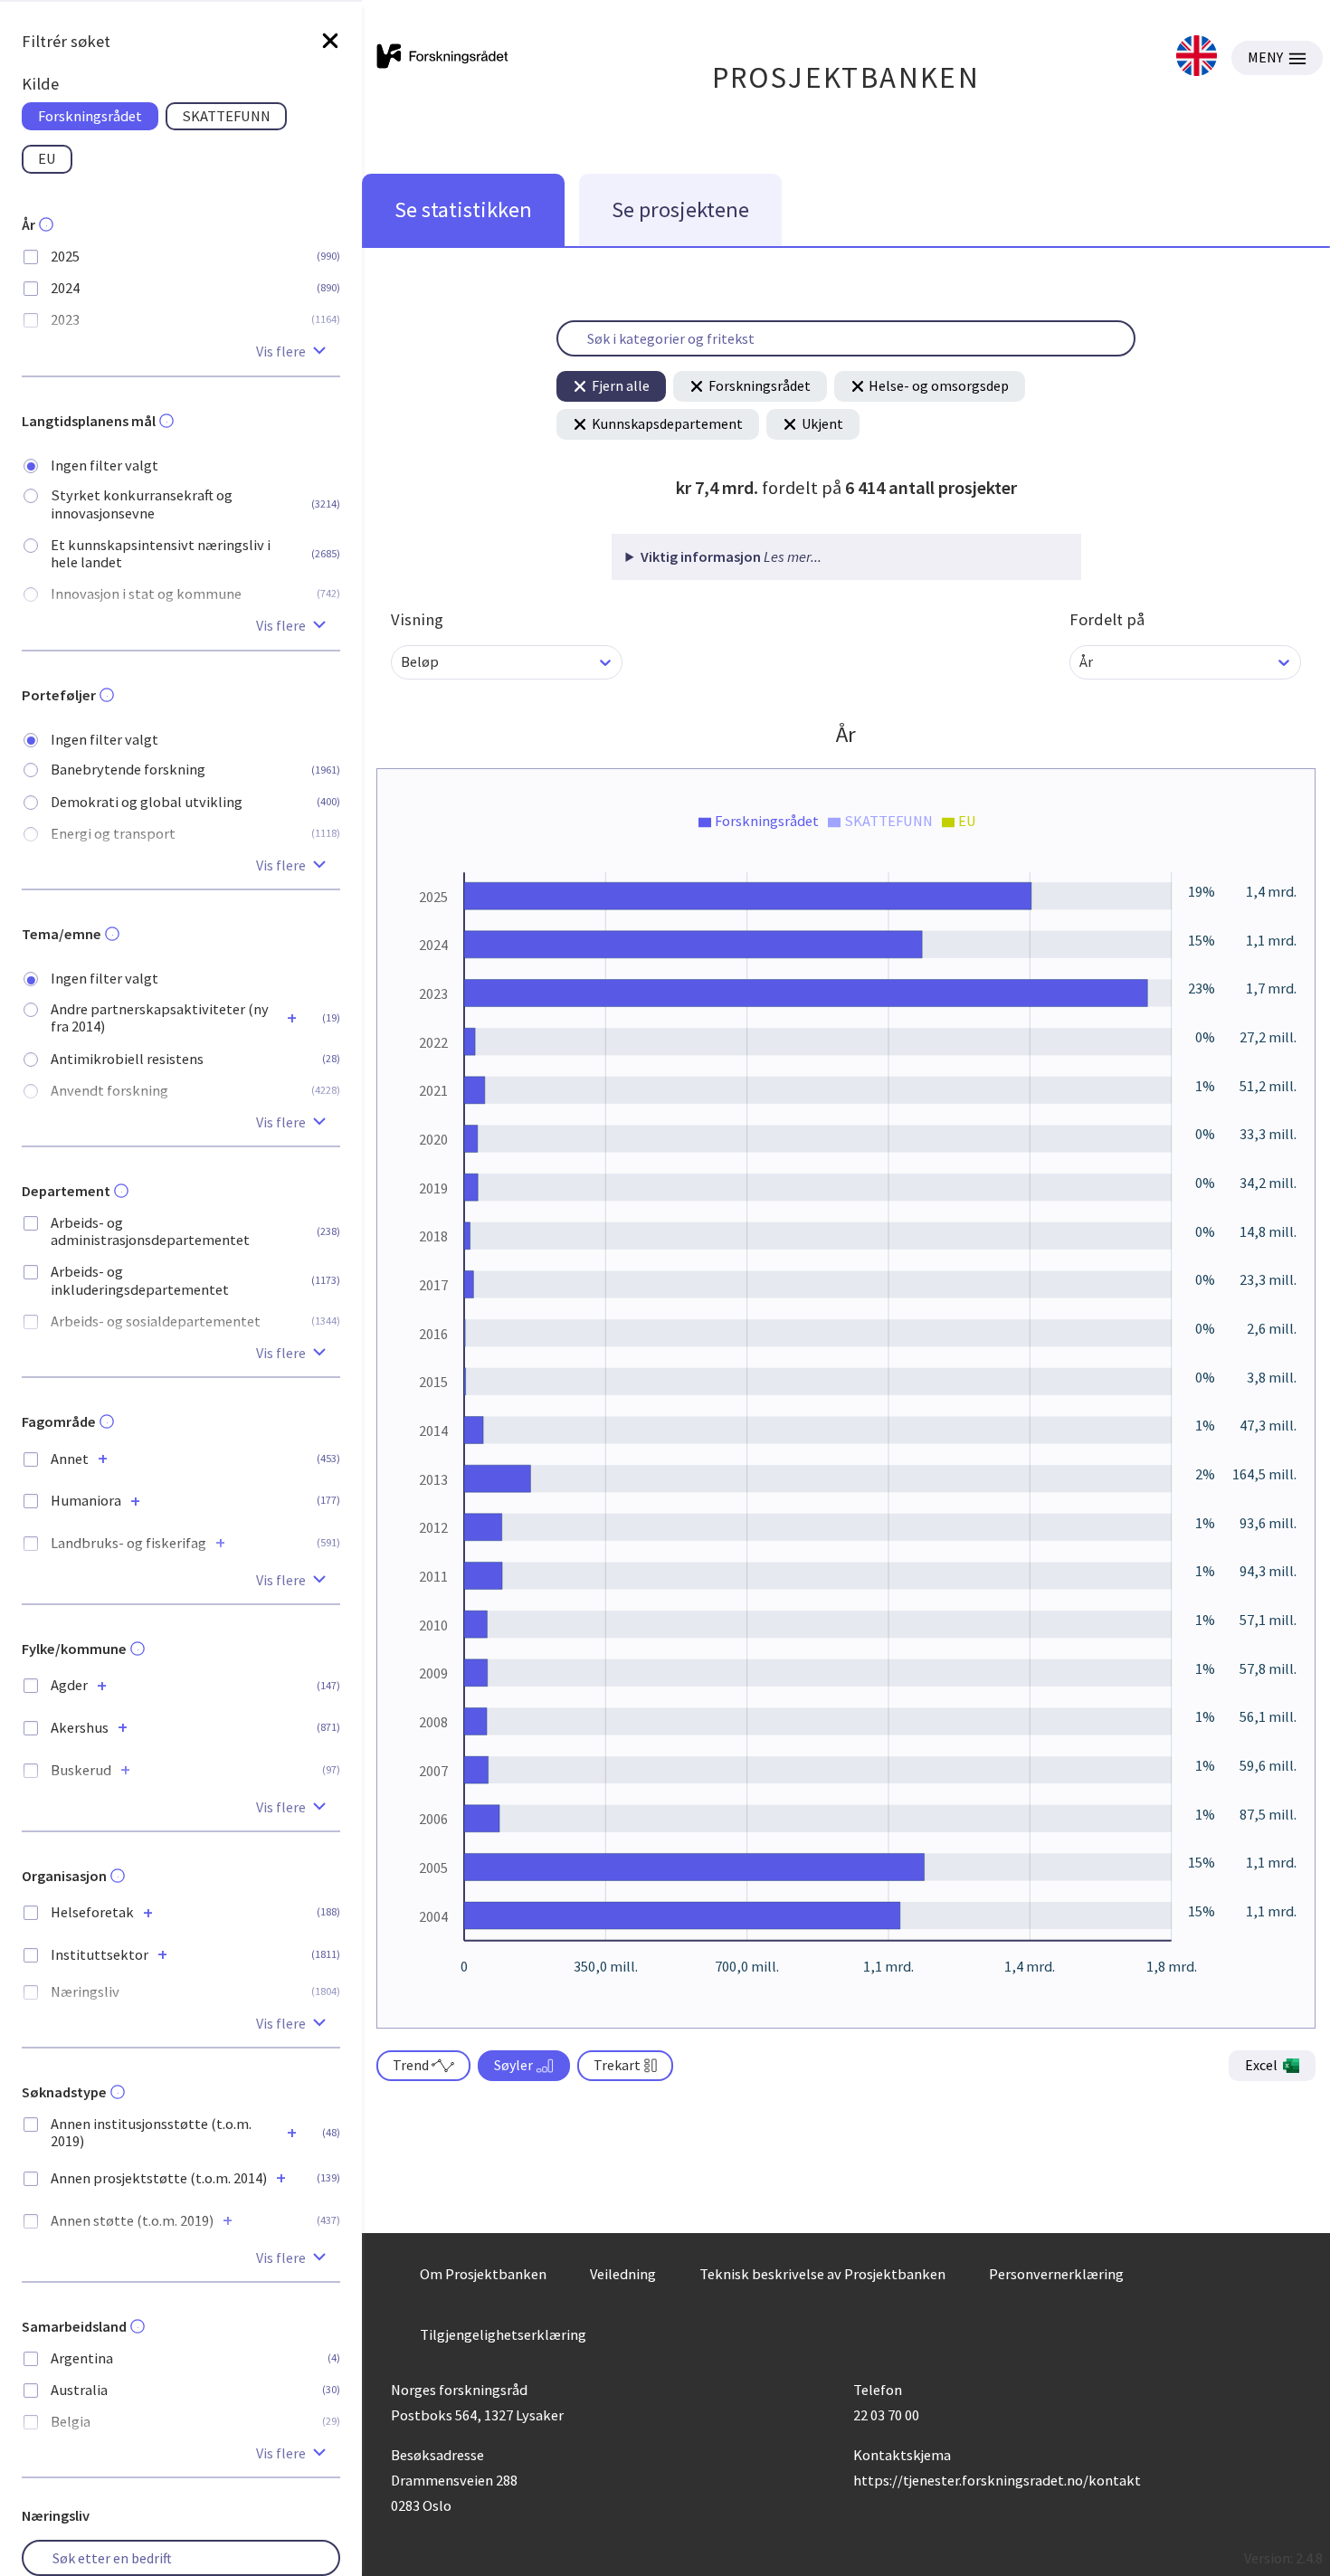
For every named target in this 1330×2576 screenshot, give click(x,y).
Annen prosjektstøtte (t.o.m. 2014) (159, 2178)
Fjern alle (621, 385)
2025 (65, 257)
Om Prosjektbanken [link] (483, 2274)
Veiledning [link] (623, 2274)
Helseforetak (92, 1912)
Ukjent (822, 423)
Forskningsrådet (760, 385)
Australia (79, 2390)
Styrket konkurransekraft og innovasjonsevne (142, 504)
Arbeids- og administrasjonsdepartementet (150, 1231)
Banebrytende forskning (128, 770)
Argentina (82, 2358)
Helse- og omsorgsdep (939, 385)
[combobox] (402, 662)
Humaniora (86, 1501)
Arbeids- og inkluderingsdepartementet (140, 1280)
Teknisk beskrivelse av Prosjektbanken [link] (822, 2274)
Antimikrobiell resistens (127, 1059)
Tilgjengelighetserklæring (503, 2334)
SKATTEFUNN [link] (226, 116)
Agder (69, 1685)
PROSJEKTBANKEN (846, 77)
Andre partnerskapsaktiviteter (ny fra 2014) (160, 1018)
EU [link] (47, 158)
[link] (1197, 57)
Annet (70, 1459)
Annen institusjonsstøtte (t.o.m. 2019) (151, 2133)
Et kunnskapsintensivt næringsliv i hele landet (161, 554)
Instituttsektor (100, 1955)
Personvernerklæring (1056, 2274)
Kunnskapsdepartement (667, 423)
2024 (65, 288)
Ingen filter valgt (104, 466)
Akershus (80, 1728)
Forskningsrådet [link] (90, 116)
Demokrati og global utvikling (147, 802)
